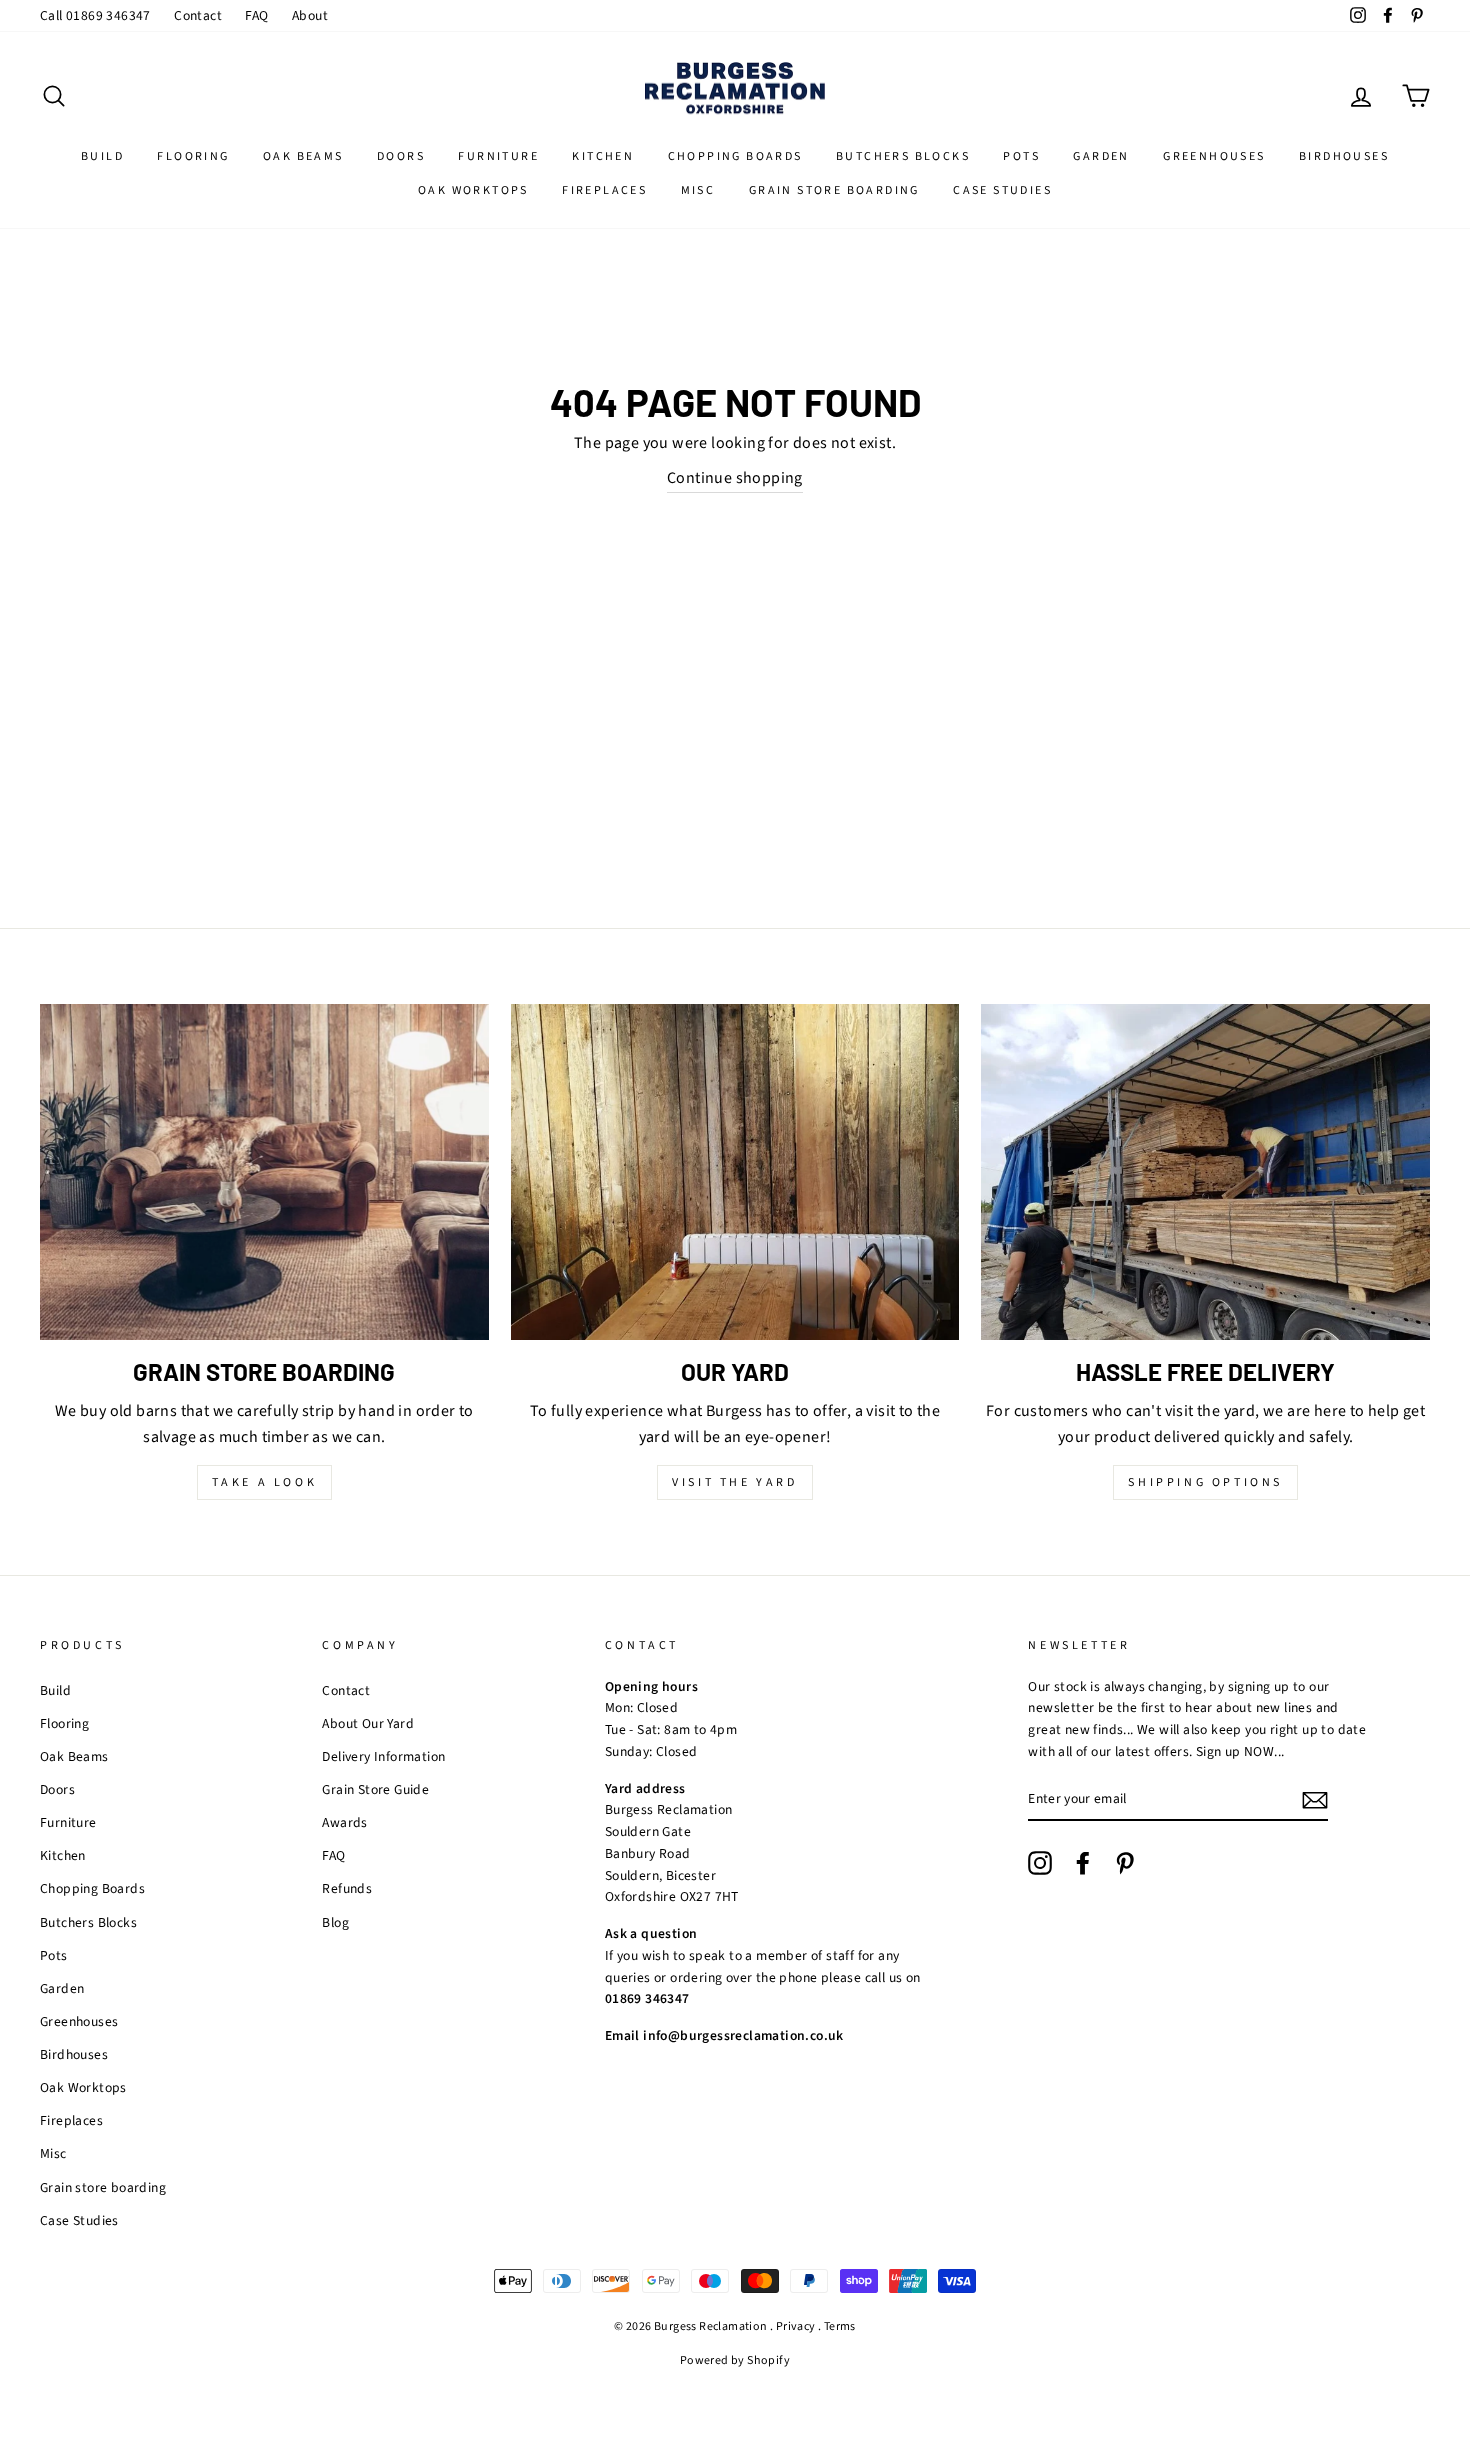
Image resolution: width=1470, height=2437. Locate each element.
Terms (840, 2326)
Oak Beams (303, 156)
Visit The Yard (734, 1482)
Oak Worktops (473, 190)
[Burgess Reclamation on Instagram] (1040, 1863)
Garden (1101, 156)
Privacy (796, 2326)
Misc (698, 190)
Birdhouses (1344, 156)
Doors (401, 156)
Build (102, 156)
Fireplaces (604, 190)
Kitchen (603, 156)
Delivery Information (383, 1756)
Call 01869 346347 (95, 15)
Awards (344, 1822)
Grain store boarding (834, 190)
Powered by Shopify (735, 2360)
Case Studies (1002, 190)
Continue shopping (735, 478)
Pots (1021, 156)
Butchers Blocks (903, 156)
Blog (335, 1922)
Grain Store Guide (375, 1789)
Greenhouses (1214, 156)
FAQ (256, 15)
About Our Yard (368, 1723)
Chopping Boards (735, 156)
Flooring (193, 156)
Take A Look (265, 1482)
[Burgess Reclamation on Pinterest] (1125, 1863)
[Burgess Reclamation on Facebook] (1083, 1863)
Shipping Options (1205, 1482)
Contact (198, 15)
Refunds (347, 1888)
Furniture (498, 156)
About (310, 15)
